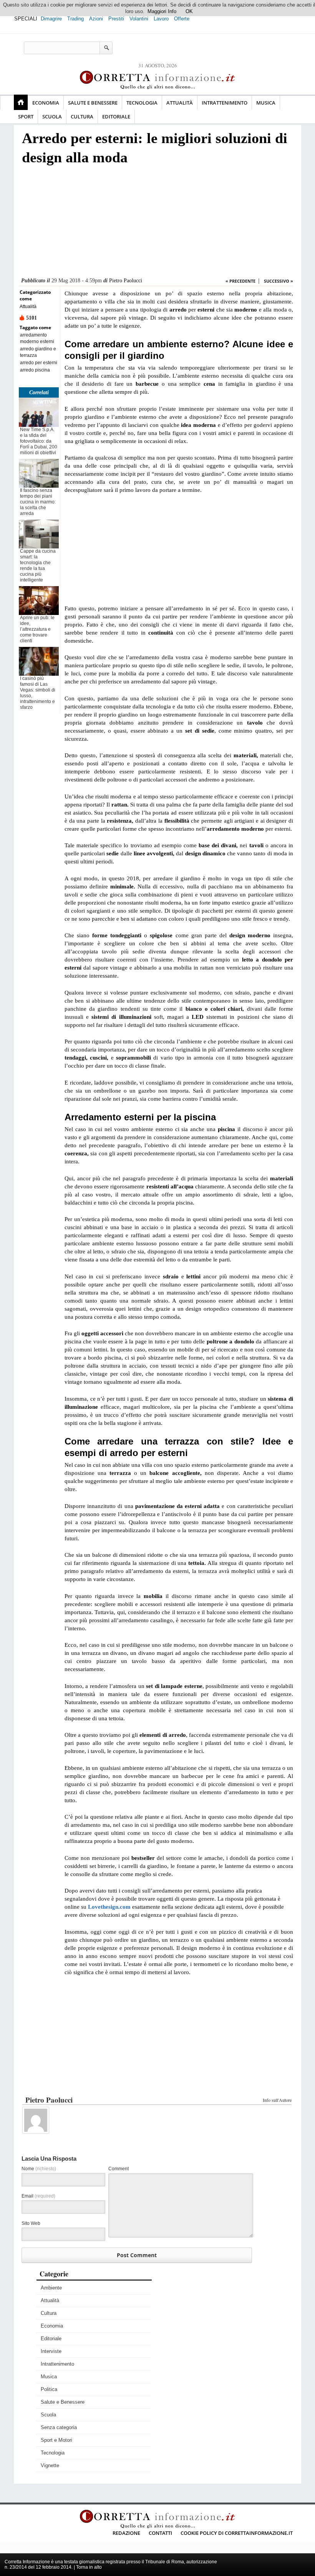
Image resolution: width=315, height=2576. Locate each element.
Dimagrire (51, 19)
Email (38, 2196)
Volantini (139, 19)
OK (189, 11)
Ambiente (51, 2288)
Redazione (126, 2533)
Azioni (96, 19)
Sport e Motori (56, 2440)
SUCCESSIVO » (279, 281)
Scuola (52, 117)
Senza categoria (59, 2427)
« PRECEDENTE (240, 281)
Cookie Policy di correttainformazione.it (237, 2533)
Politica (49, 2389)
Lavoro (161, 19)
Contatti (160, 2533)
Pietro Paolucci (126, 281)
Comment (119, 2169)
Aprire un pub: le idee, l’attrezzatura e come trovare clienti (37, 629)
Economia (46, 103)
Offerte (182, 19)
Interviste (51, 2351)
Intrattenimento (225, 103)
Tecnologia (142, 103)
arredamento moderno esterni (37, 338)
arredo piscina (35, 370)
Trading (75, 19)
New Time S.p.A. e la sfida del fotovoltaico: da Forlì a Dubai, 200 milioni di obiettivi (39, 441)
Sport (26, 117)
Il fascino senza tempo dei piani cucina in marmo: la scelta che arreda (38, 502)
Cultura (82, 117)
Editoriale (116, 117)
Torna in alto (89, 2567)
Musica (266, 103)
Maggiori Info (162, 11)
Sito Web (31, 2223)
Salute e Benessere (93, 103)
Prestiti (116, 19)
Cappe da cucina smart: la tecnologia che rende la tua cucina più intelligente (38, 566)
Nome (39, 2169)
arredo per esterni (39, 363)
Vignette (50, 2465)
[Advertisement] (156, 223)
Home (21, 102)
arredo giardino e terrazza (38, 352)
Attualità (180, 103)
